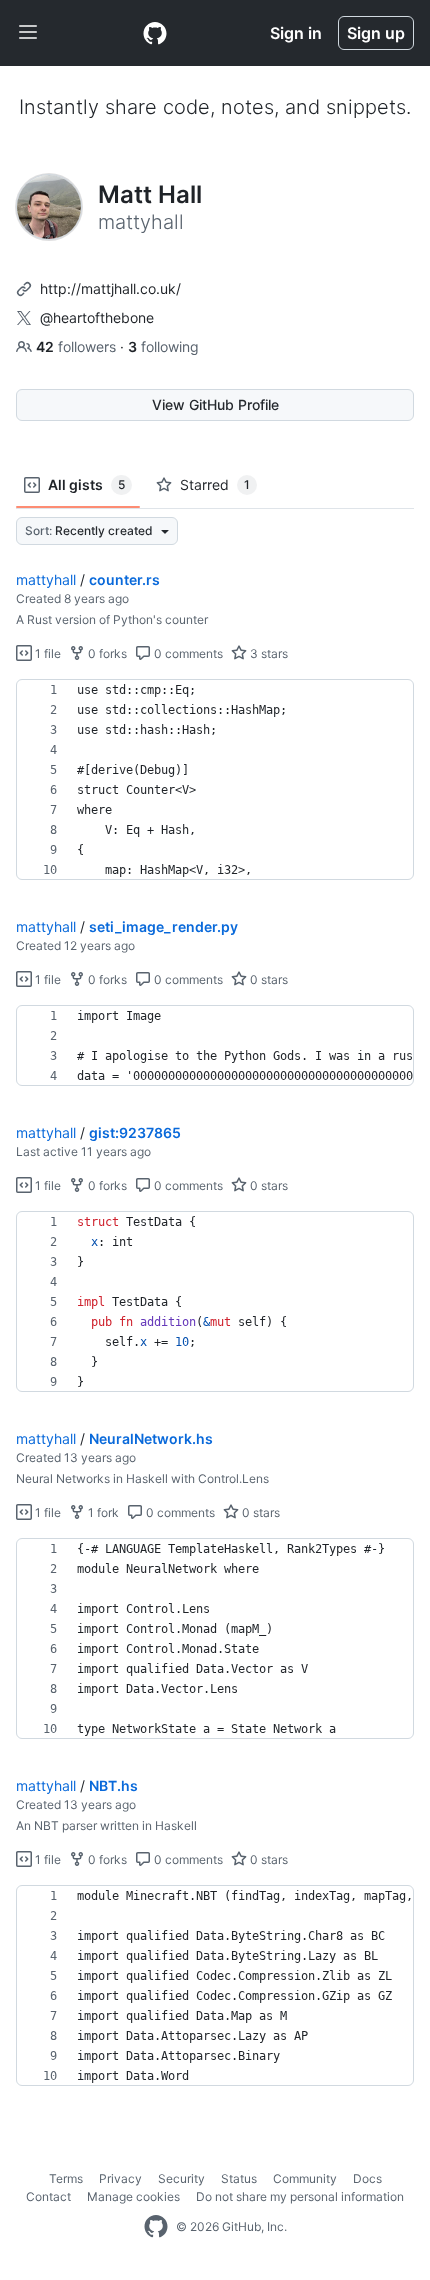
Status (239, 2178)
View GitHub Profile (215, 404)
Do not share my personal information (300, 2196)
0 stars (267, 979)
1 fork (102, 1512)
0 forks (106, 653)
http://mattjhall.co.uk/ (110, 288)
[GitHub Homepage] (156, 2227)
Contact (48, 2196)
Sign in (296, 33)
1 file (46, 653)
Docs (367, 2178)
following (163, 346)
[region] (215, 780)
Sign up (376, 33)
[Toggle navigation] (28, 33)
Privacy (120, 2178)
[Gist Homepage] (155, 33)
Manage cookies (133, 2196)
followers (78, 346)
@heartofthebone (97, 317)
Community (305, 2178)
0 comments (187, 653)
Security (181, 2178)
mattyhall (46, 579)
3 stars (267, 653)
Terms (66, 2178)
